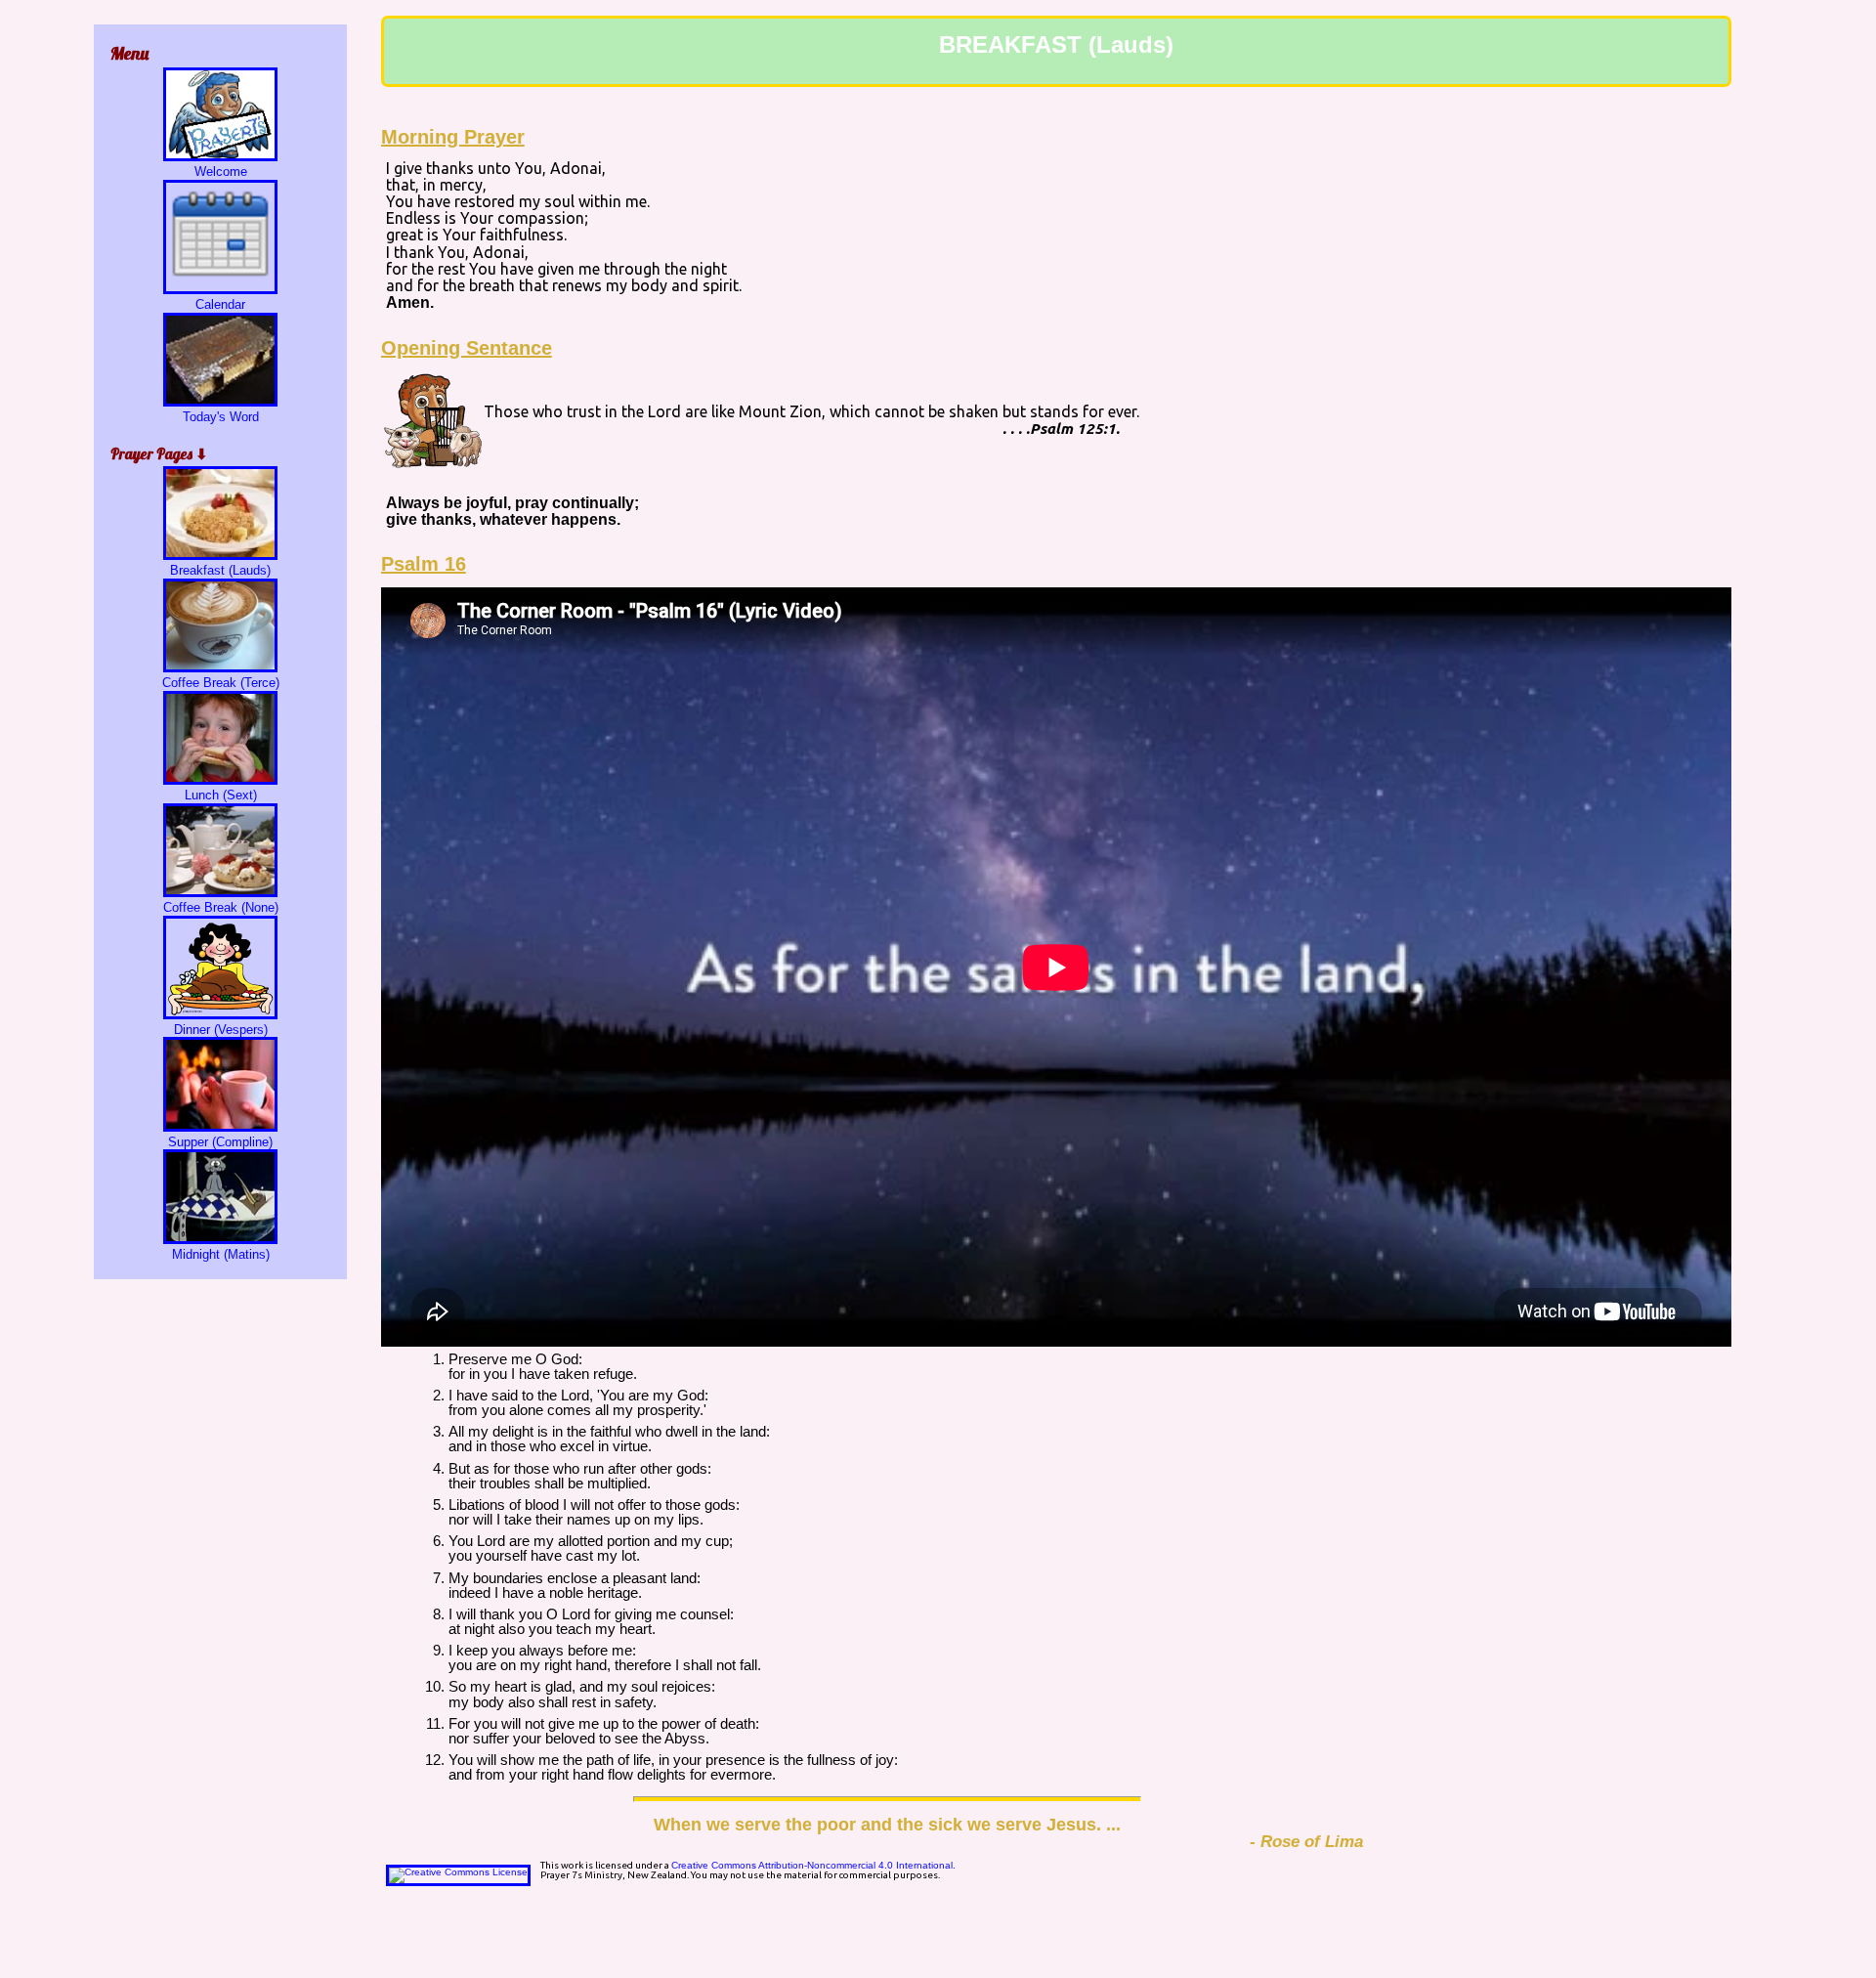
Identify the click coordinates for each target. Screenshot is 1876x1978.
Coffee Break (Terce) (221, 683)
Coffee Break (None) (221, 907)
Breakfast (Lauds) (220, 570)
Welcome (221, 172)
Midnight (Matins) (221, 1254)
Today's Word (221, 417)
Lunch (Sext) (221, 795)
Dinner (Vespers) (221, 1030)
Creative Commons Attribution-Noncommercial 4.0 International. (813, 1865)
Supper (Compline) (220, 1142)
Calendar (220, 304)
